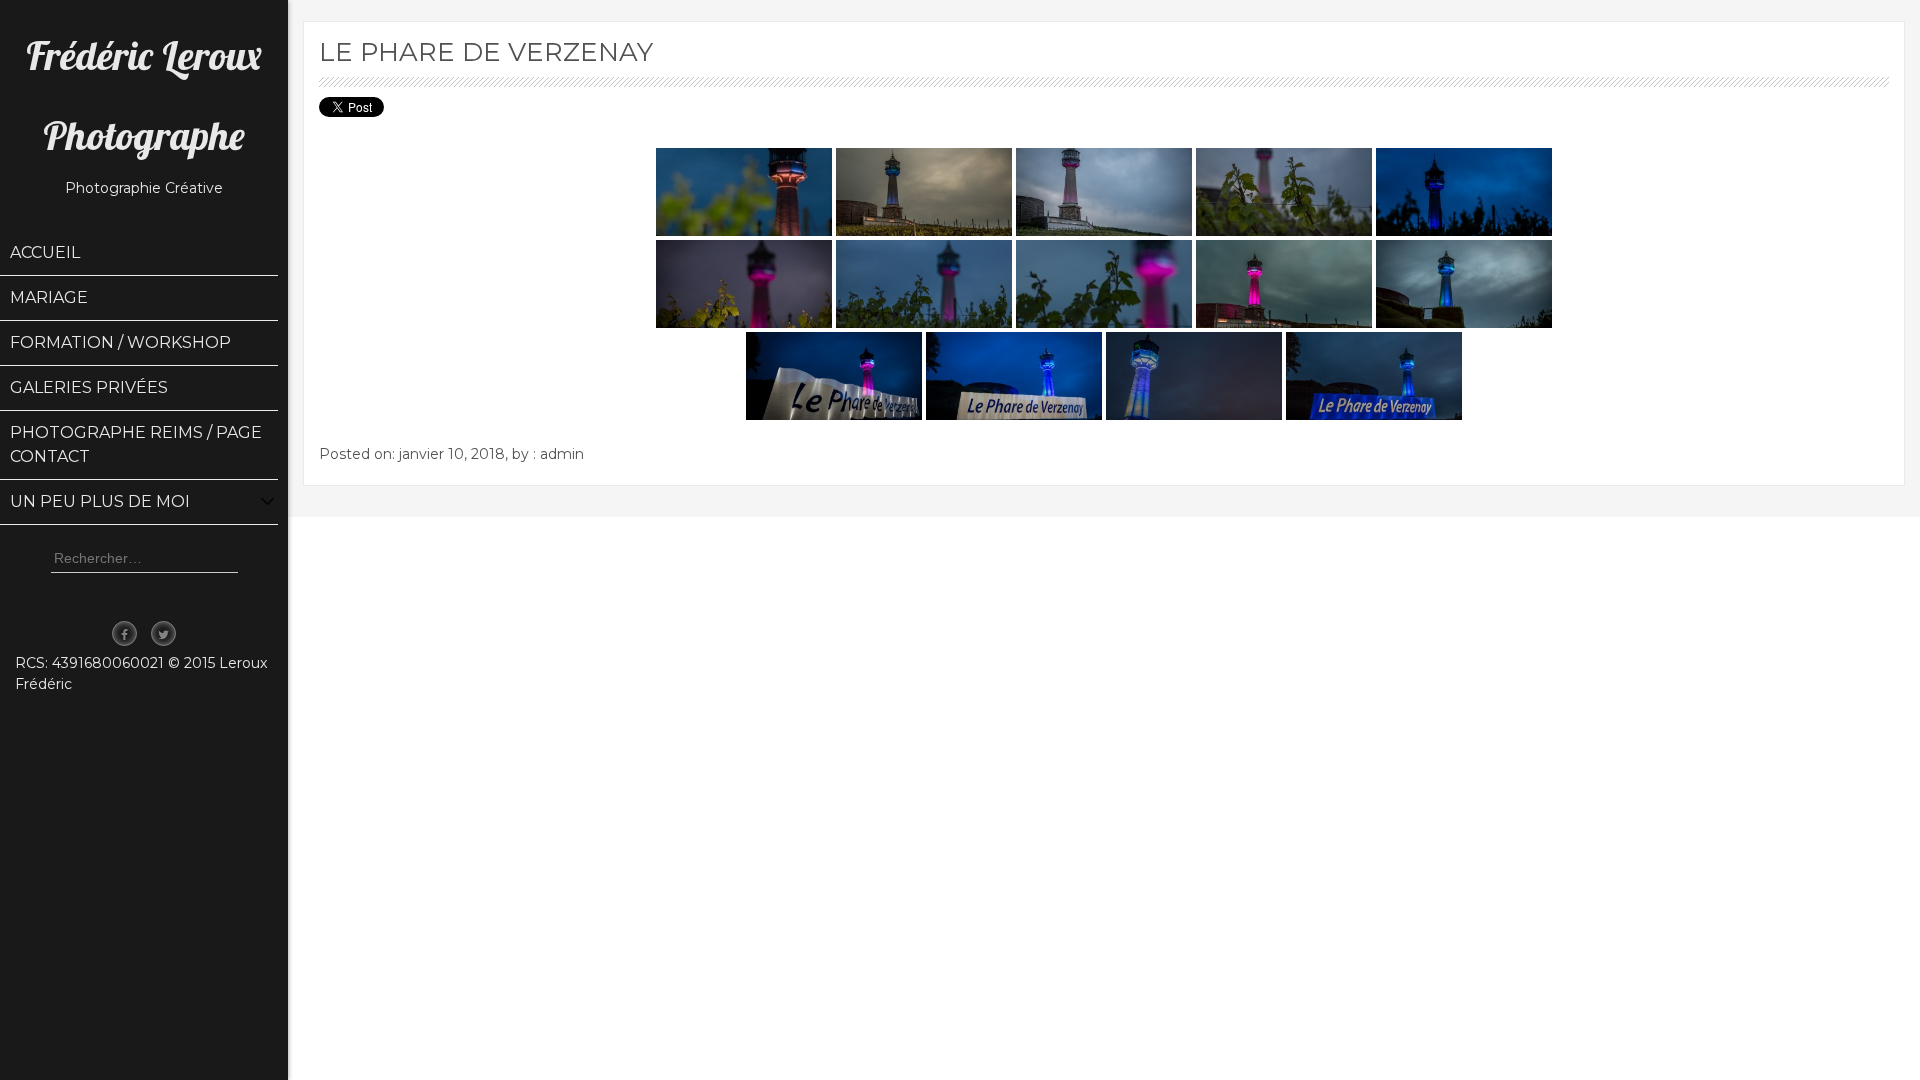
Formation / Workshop (120, 342)
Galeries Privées (89, 387)
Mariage (49, 297)
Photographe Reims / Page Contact (136, 444)
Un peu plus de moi (100, 501)
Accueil (45, 252)
